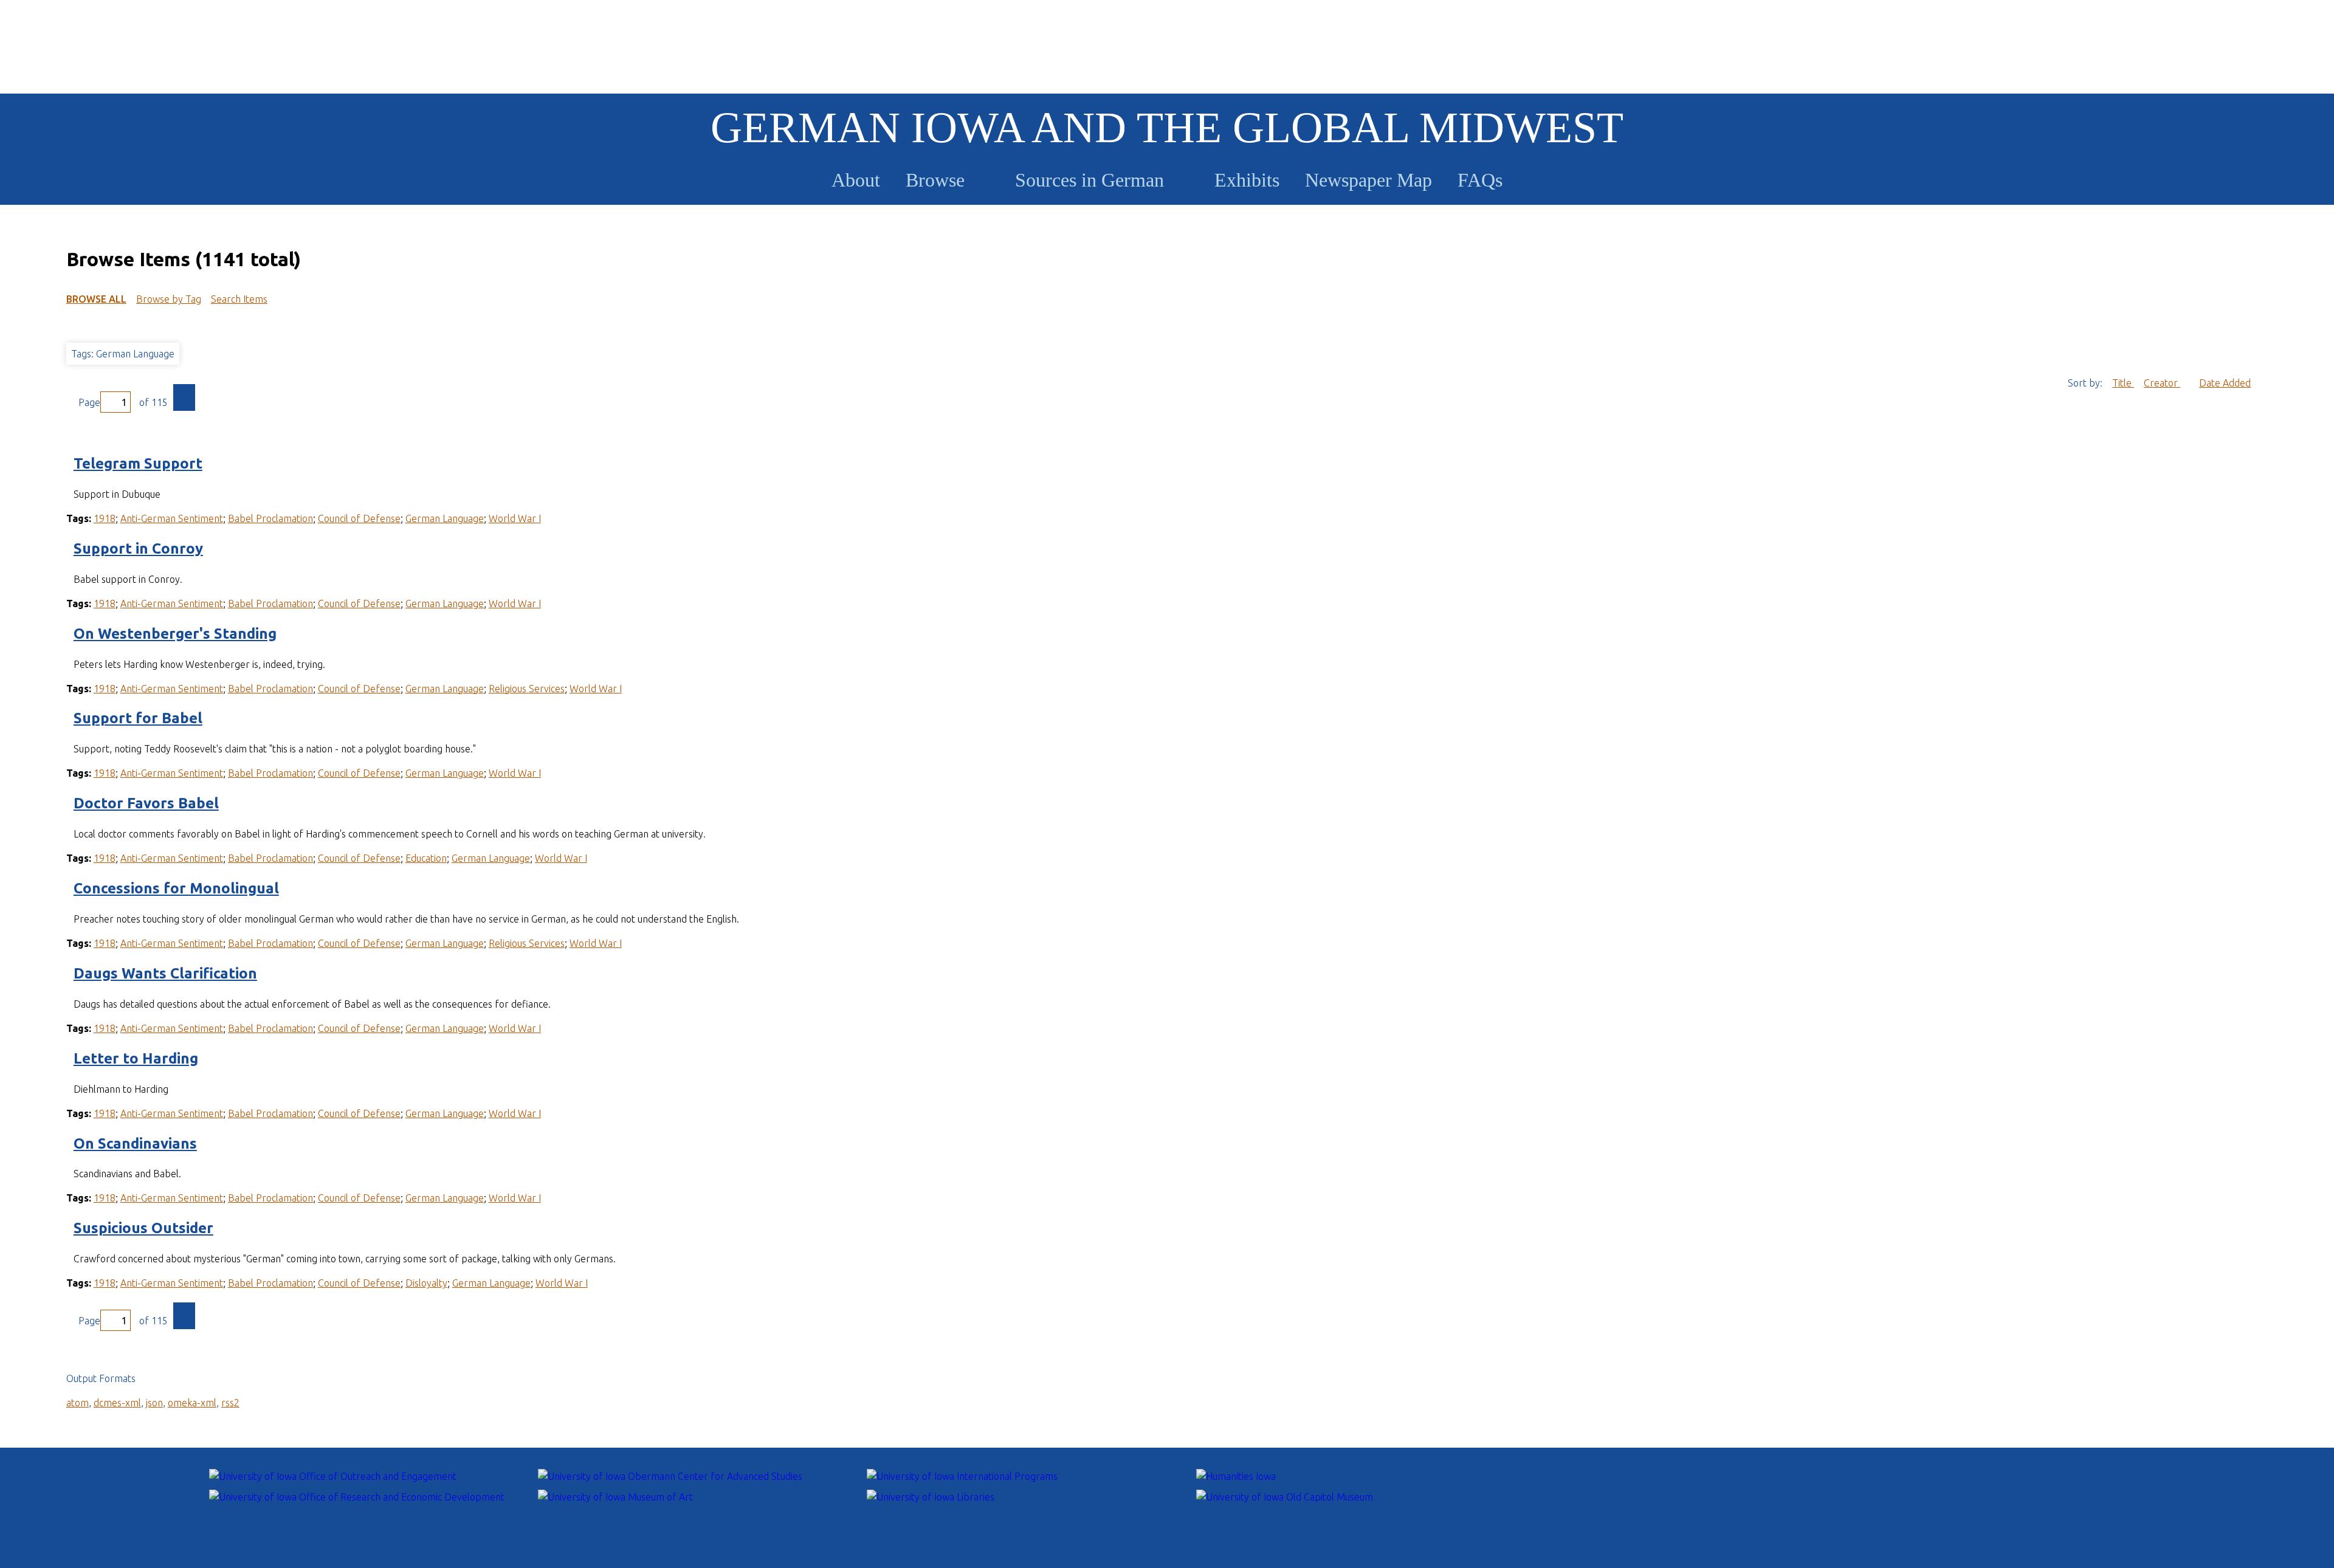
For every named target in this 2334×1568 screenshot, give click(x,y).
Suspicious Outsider (143, 1228)
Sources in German (1090, 180)
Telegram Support (138, 463)
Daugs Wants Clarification (165, 973)
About (856, 180)
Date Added (2225, 383)
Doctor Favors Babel (146, 803)
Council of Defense (359, 518)
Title (2123, 383)
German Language (445, 518)
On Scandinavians (135, 1143)
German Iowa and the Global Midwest (1167, 128)
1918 (105, 518)
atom (77, 1403)
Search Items (239, 299)
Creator (2162, 383)
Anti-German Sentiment (172, 518)
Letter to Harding (136, 1058)
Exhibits (1247, 180)
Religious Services (527, 689)
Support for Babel (138, 718)
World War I (515, 518)
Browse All (96, 299)
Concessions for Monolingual (176, 888)
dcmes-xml (117, 1403)
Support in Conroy (138, 548)
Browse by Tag (169, 299)
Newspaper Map (1368, 180)
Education (426, 858)
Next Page (184, 397)
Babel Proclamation (270, 518)
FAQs (1480, 180)
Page (89, 402)
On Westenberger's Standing (175, 634)
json (154, 1403)
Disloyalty (426, 1283)
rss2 (230, 1403)
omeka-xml (192, 1403)
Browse (935, 180)
